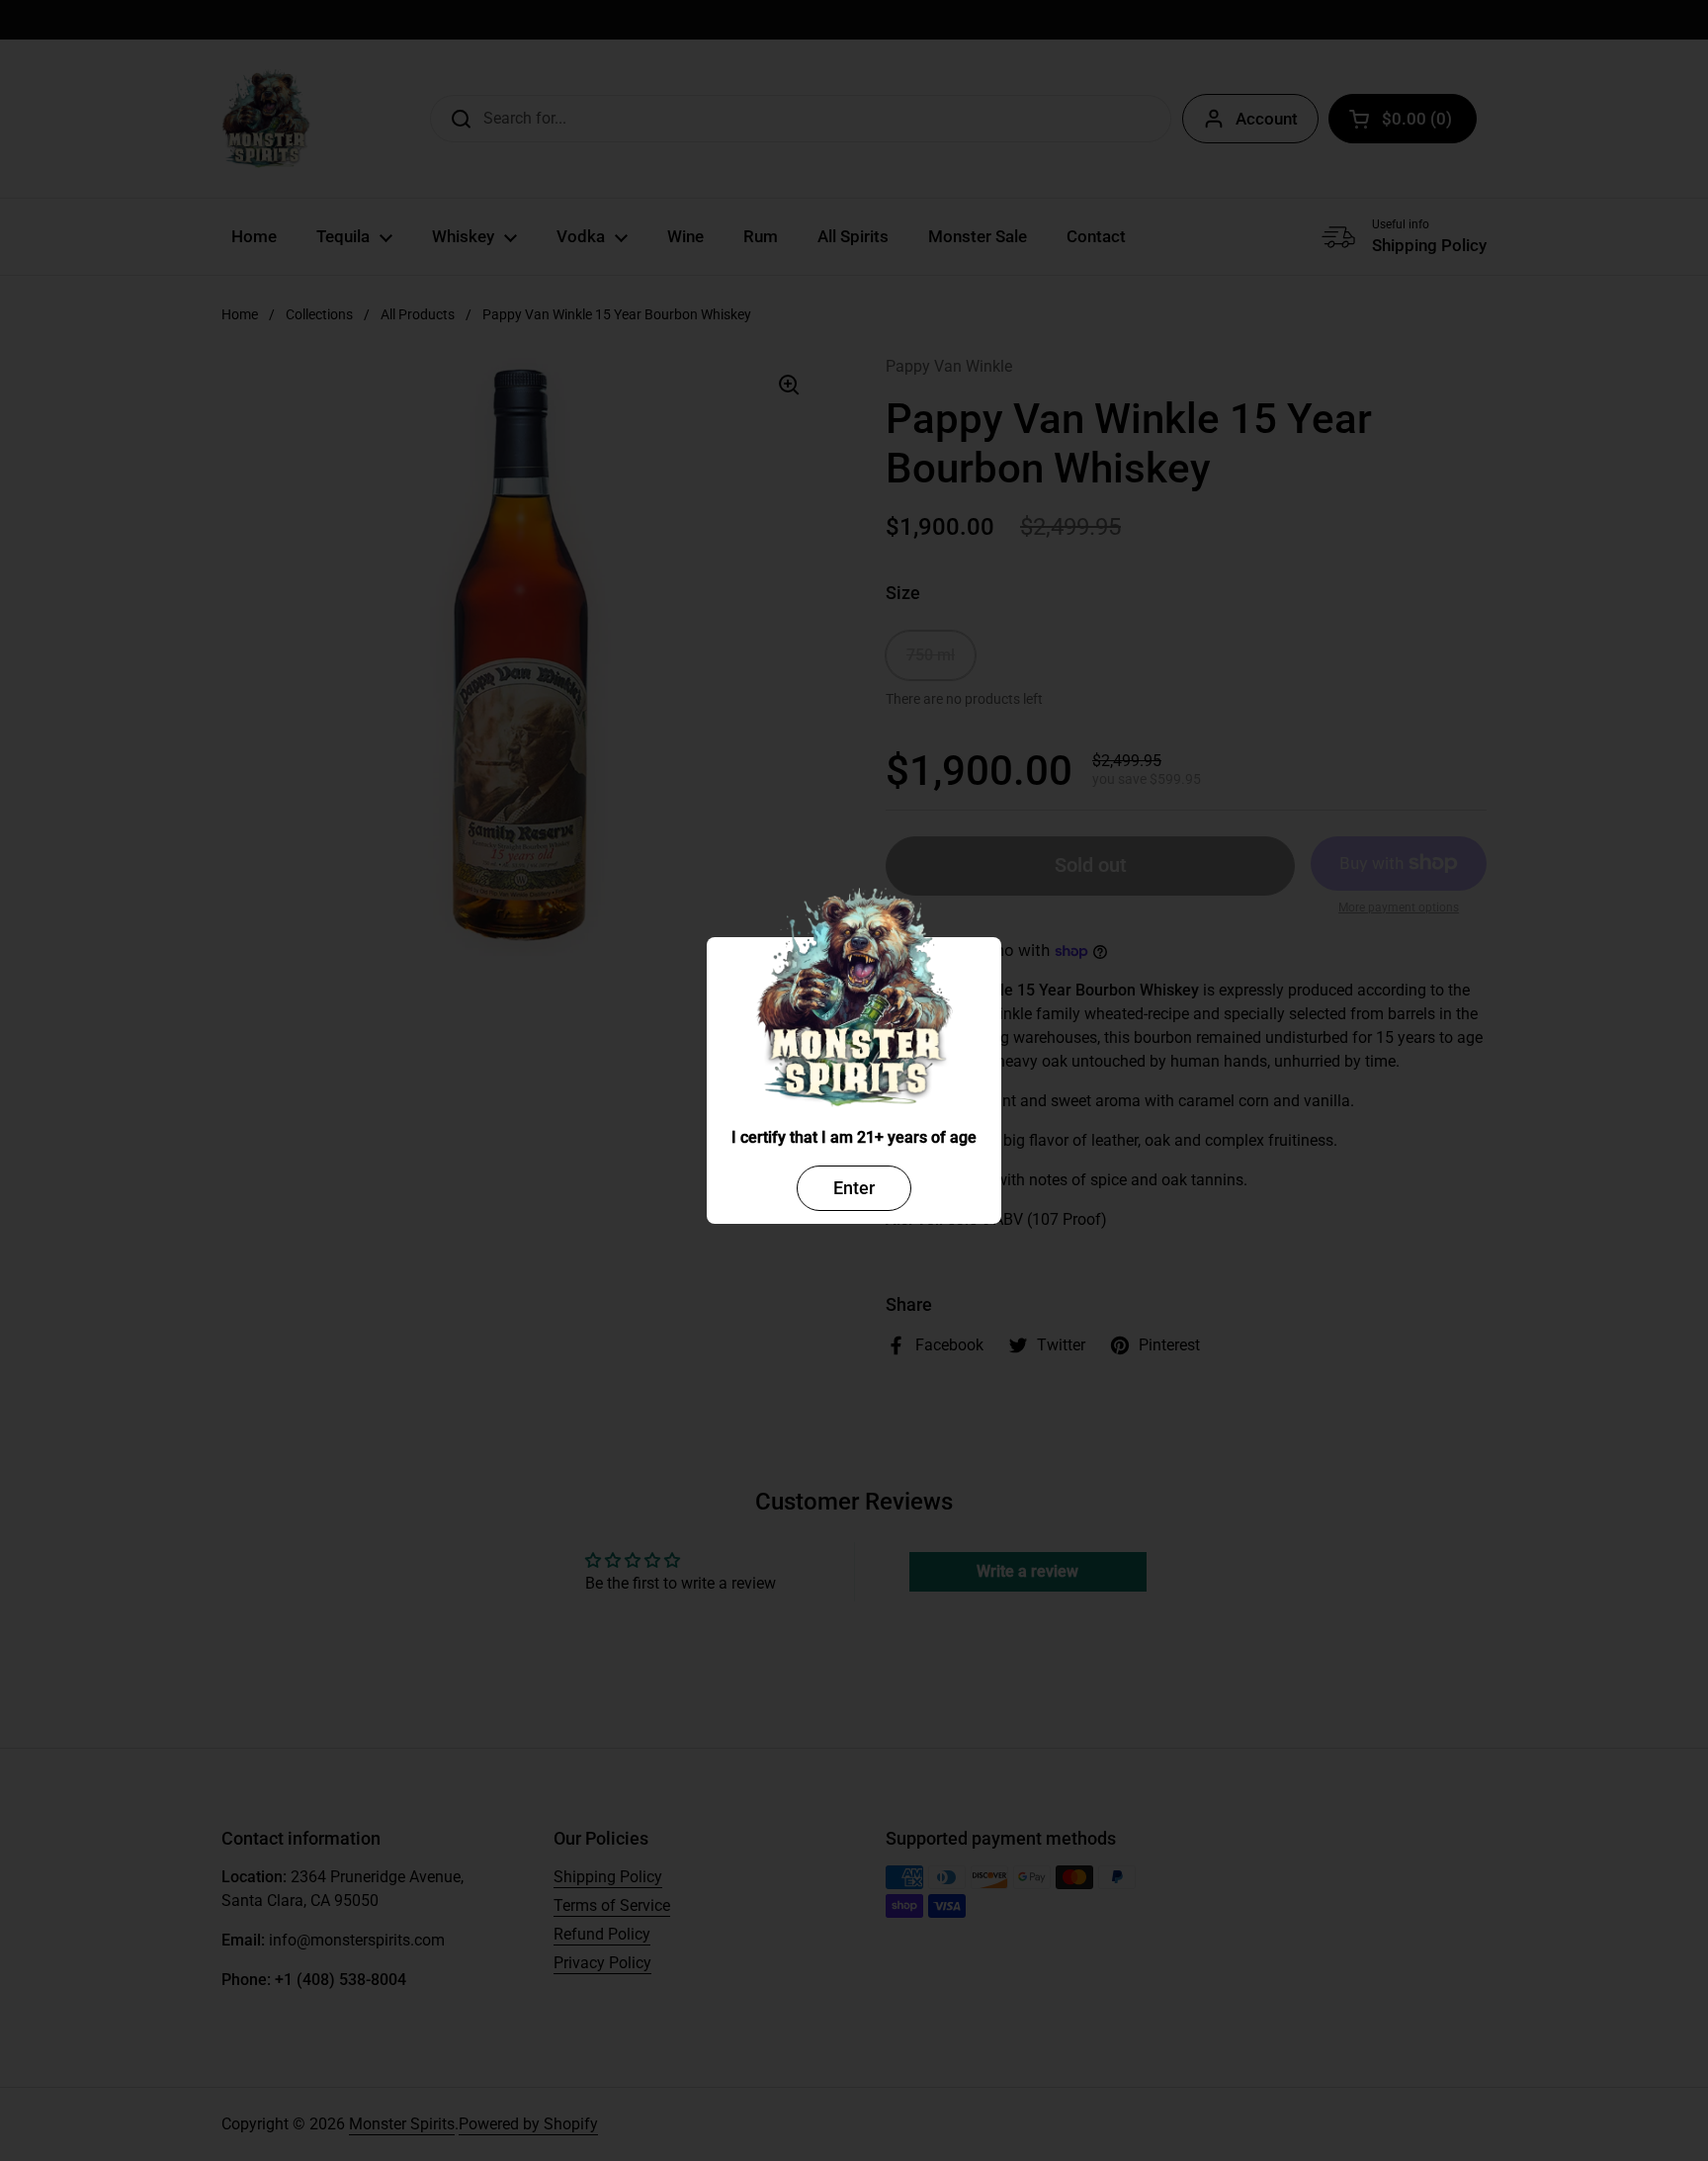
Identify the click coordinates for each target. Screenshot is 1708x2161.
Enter (854, 1188)
